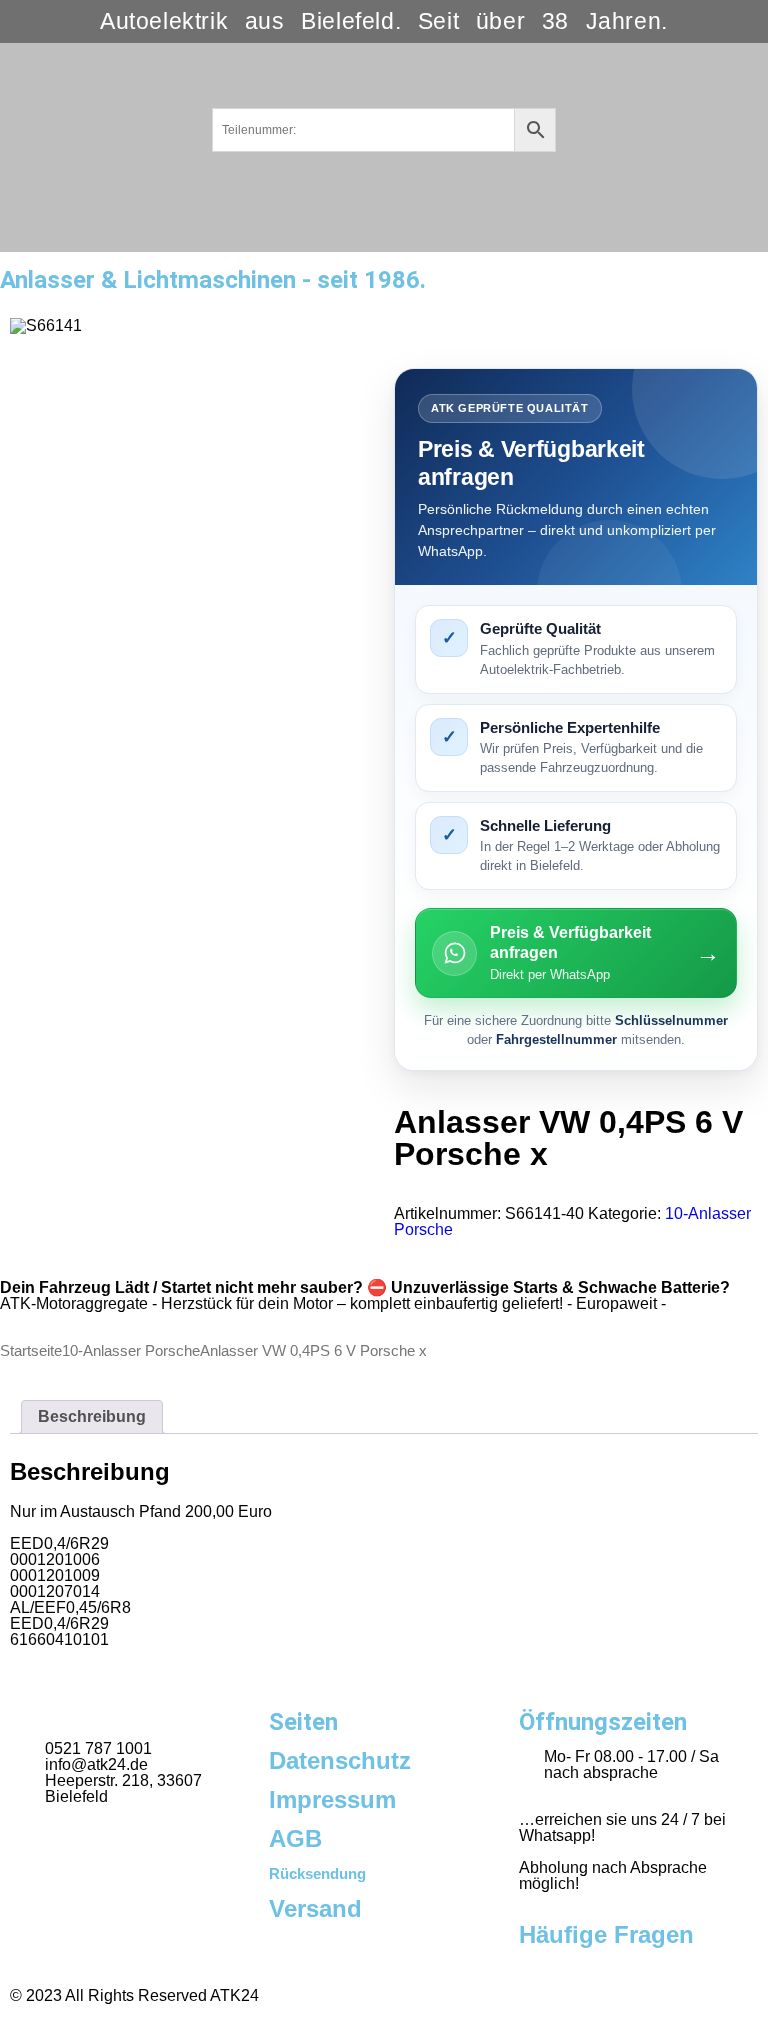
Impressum (332, 1799)
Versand (315, 1908)
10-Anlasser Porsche (131, 1351)
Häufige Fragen (606, 1934)
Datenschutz (340, 1760)
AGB (295, 1838)
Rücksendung (317, 1873)
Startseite (31, 1351)
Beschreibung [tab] (92, 1416)
